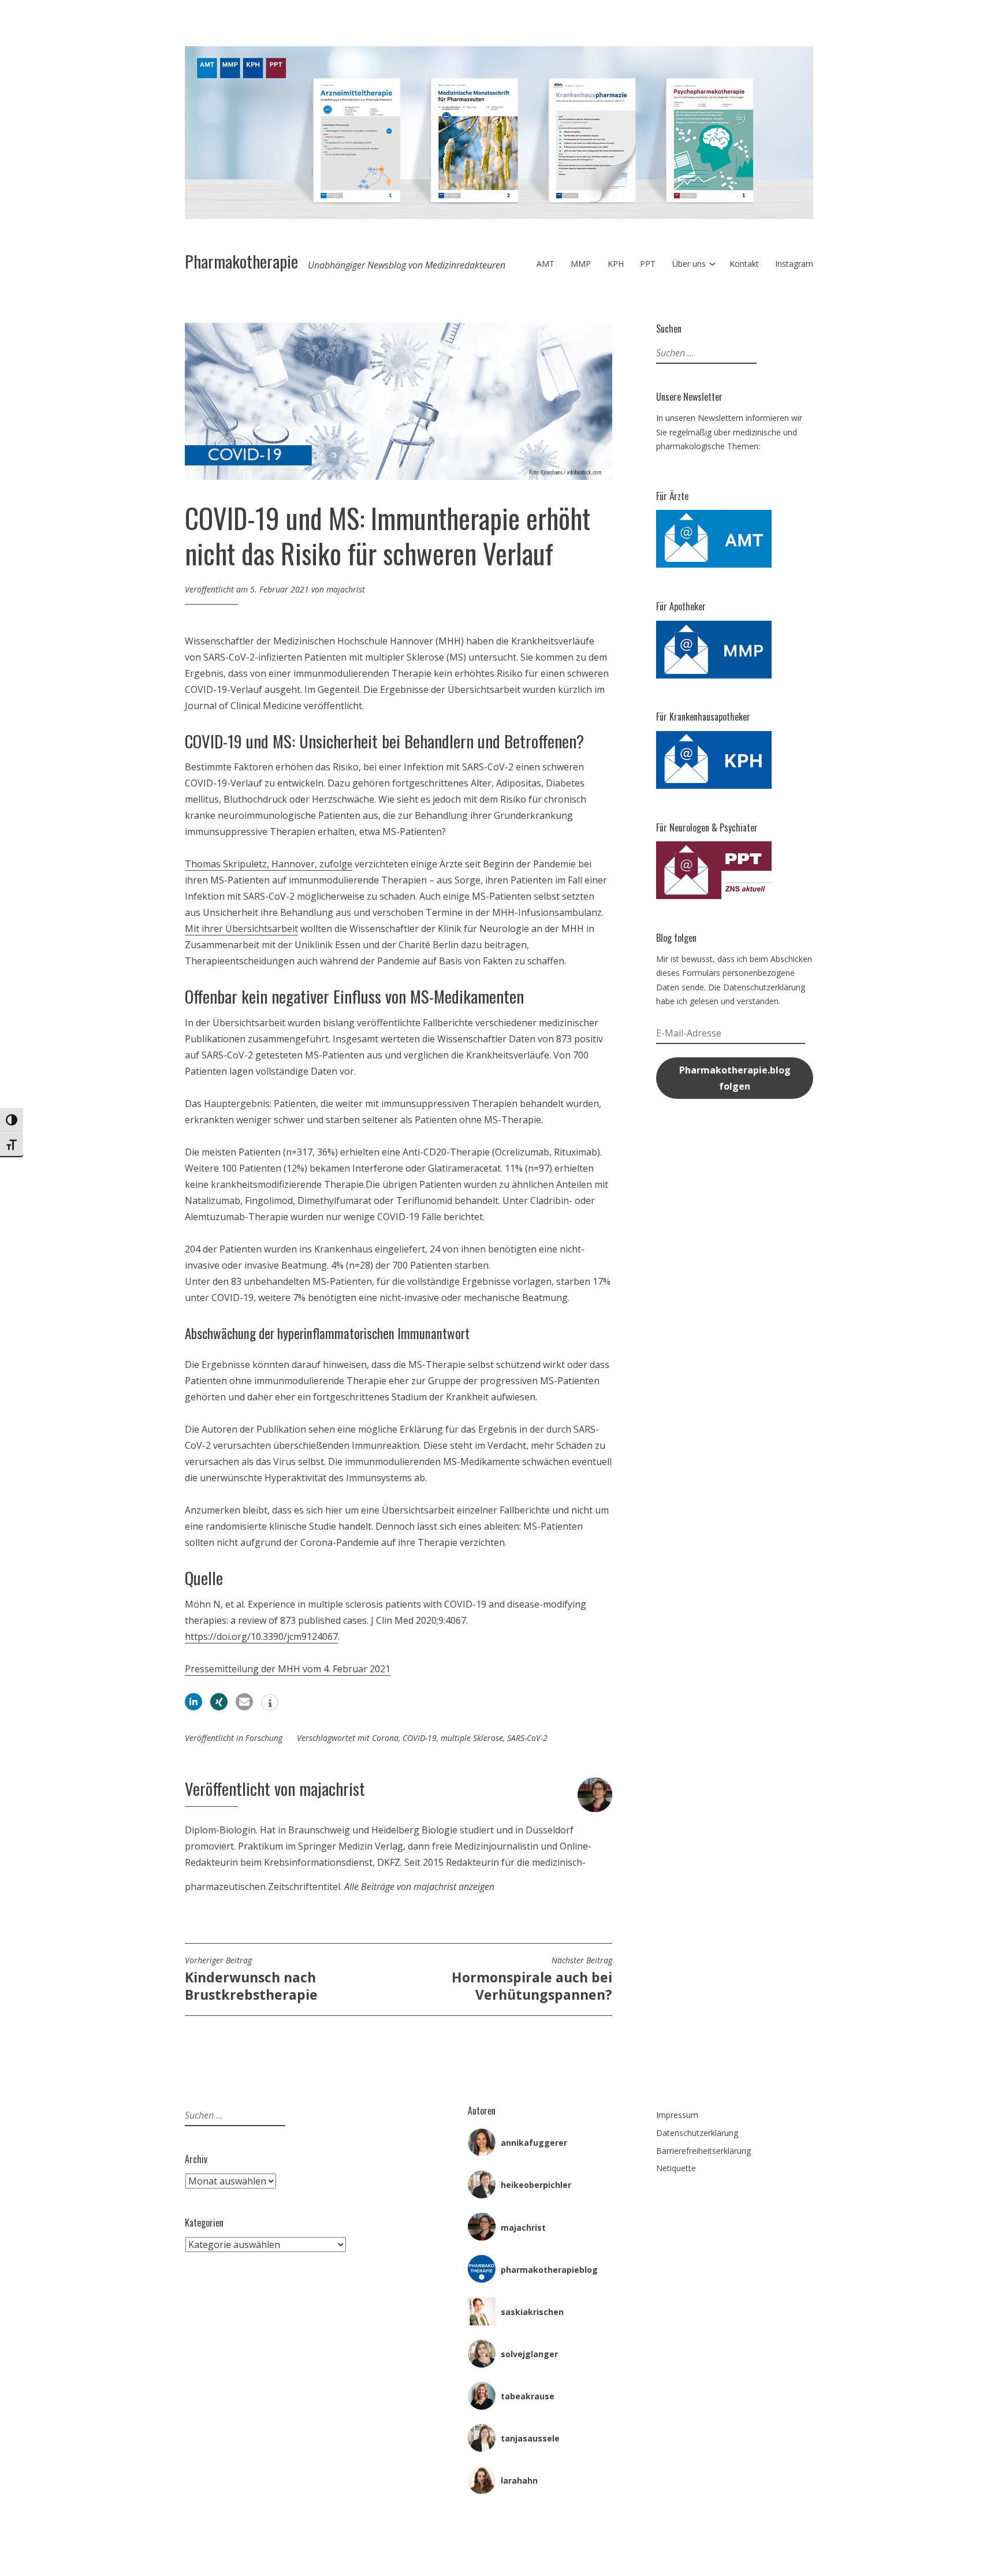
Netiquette (676, 2168)
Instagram (794, 264)
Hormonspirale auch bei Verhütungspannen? (532, 1979)
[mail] (244, 1702)
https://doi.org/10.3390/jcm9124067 (261, 1636)
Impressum (677, 2115)
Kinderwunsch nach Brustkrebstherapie (251, 1979)
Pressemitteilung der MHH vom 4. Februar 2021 (288, 1669)
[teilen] (193, 1702)
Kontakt (744, 264)
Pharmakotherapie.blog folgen (735, 1078)
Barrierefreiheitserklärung (703, 2151)
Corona (385, 1738)
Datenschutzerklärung (697, 2133)
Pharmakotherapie (241, 261)
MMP (581, 264)
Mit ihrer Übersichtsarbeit (241, 929)
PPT (648, 264)
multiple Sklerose (472, 1738)
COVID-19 (420, 1738)
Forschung (264, 1738)
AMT (545, 264)
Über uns (689, 264)
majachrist (346, 589)
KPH (616, 264)
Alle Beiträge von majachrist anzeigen (419, 1887)
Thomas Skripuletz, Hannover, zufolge (269, 864)
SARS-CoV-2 (527, 1738)
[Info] (270, 1703)
